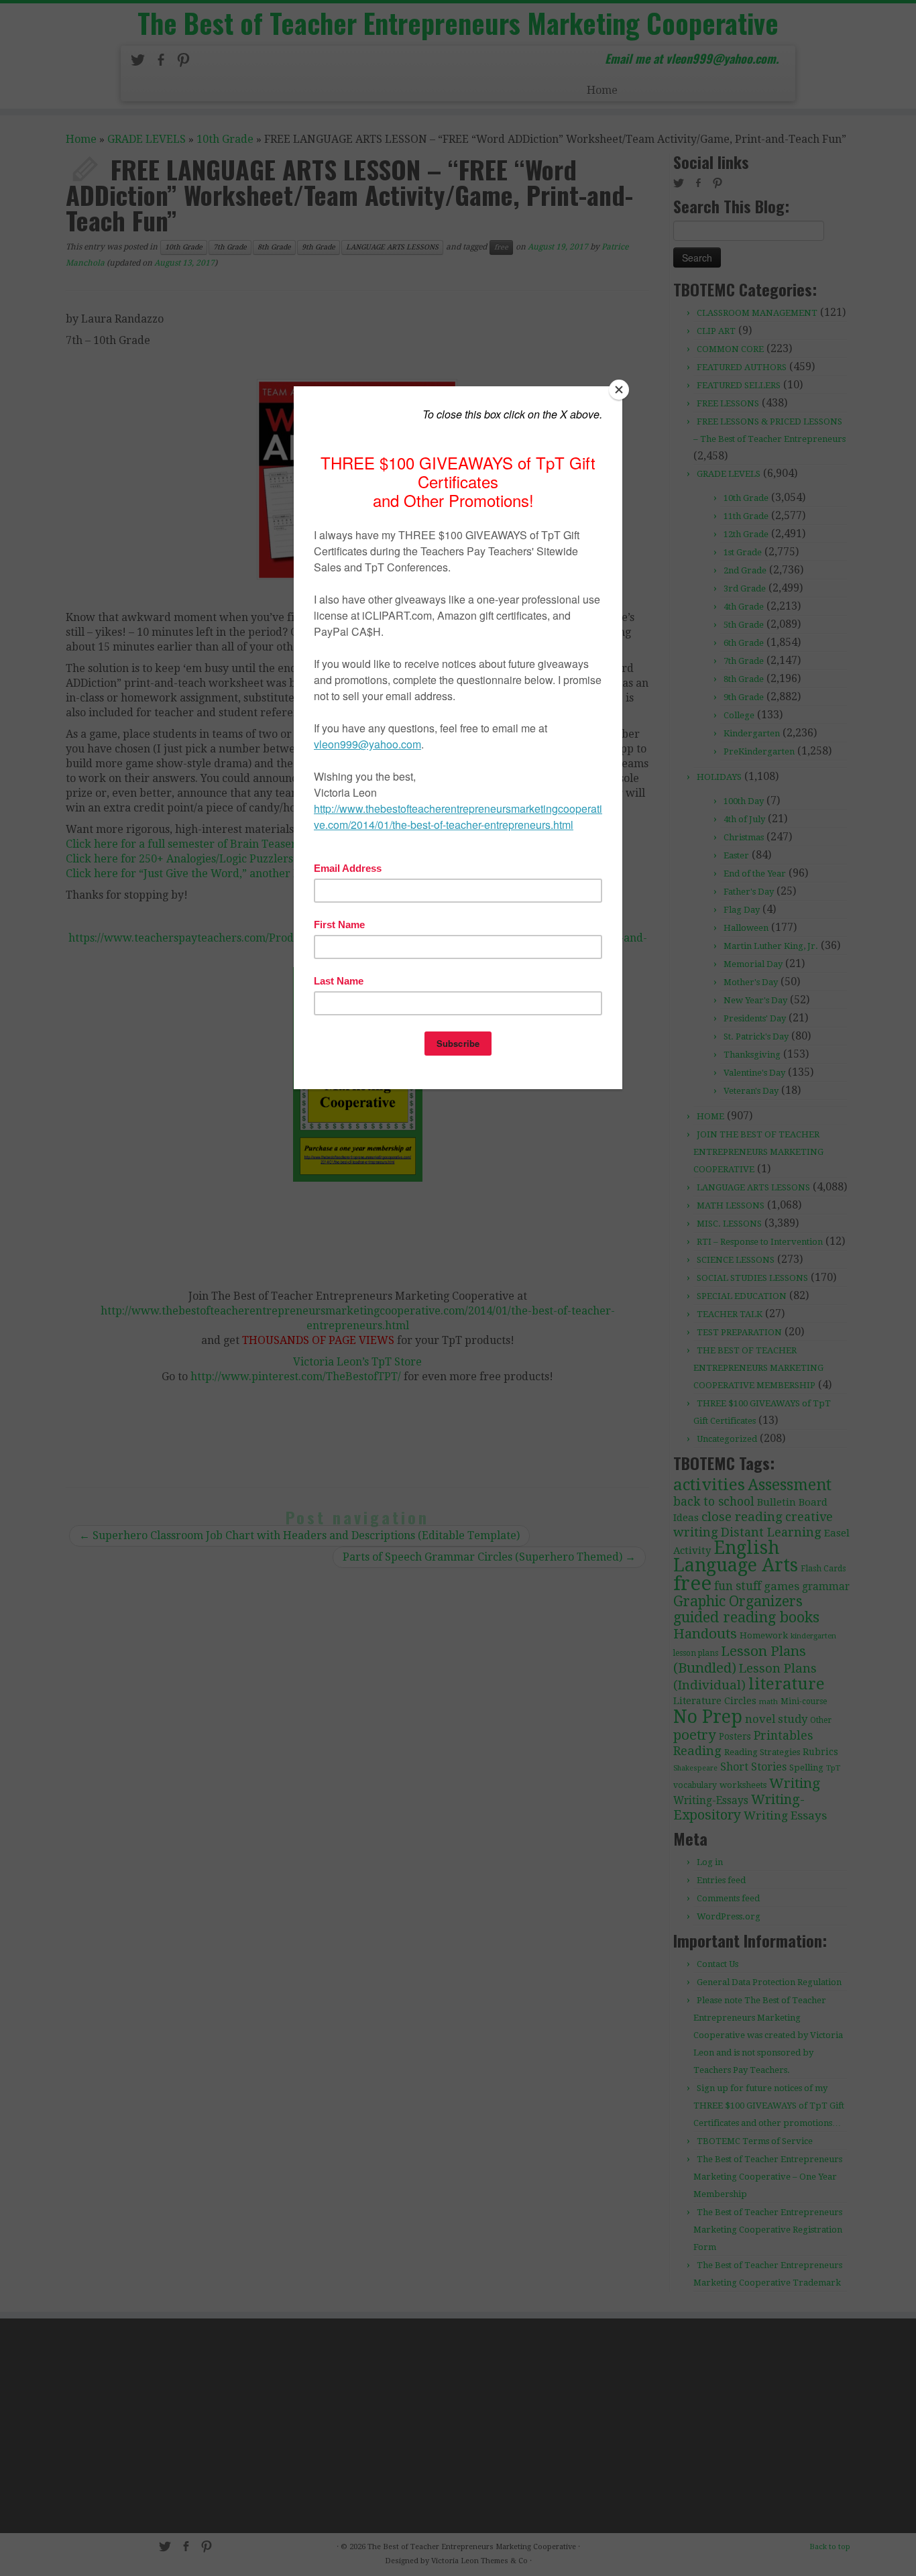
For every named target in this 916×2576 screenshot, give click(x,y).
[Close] (619, 390)
